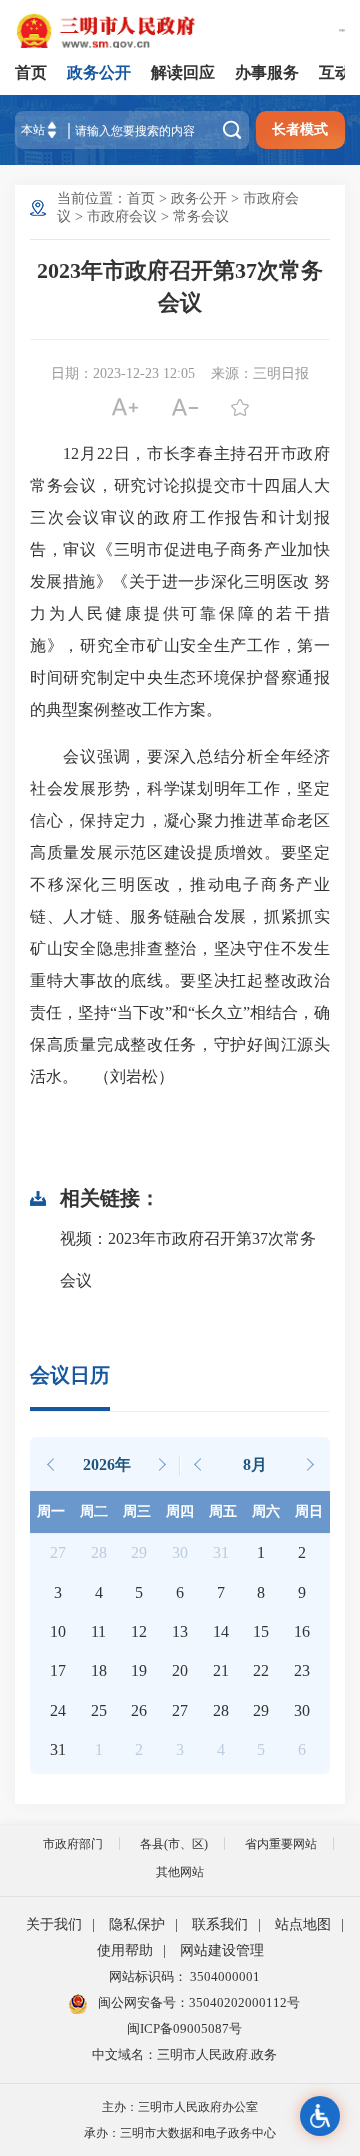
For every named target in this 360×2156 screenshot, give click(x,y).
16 (302, 1631)
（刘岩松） (126, 1076)
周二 (94, 1511)
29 (261, 1710)
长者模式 (300, 129)
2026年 (107, 1464)
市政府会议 (122, 216)
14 (221, 1631)
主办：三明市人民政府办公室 (180, 2107)
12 (139, 1631)
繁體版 (342, 30)
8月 (255, 1464)
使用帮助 (125, 1950)
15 (261, 1631)
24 (58, 1710)
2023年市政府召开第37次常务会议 (180, 286)
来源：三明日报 (260, 373)
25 (99, 1710)
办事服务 (267, 72)
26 (139, 1710)
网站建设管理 (222, 1950)
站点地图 (303, 1924)
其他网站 (180, 1872)
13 (180, 1631)
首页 (31, 72)
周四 (180, 1511)
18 (99, 1670)
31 (58, 1749)
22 (261, 1670)
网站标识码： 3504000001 (184, 1976)
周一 (51, 1511)
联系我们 (220, 1924)
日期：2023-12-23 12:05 (123, 373)
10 (58, 1631)
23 (302, 1670)
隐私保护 (137, 1924)
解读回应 (183, 72)
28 (221, 1710)
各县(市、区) (174, 1844)
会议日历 (70, 1375)
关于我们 (54, 1924)
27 (180, 1710)
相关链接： (110, 1198)
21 (221, 1670)
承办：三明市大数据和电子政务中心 (180, 2133)
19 (139, 1670)
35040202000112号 (244, 2002)
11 (98, 1631)
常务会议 (201, 216)
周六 (266, 1511)
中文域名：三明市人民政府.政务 (184, 2054)
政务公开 (99, 72)
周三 (137, 1511)
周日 (309, 1511)
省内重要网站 (281, 1844)
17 (58, 1670)
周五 (223, 1511)
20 (180, 1670)
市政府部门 (73, 1844)
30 (302, 1710)
